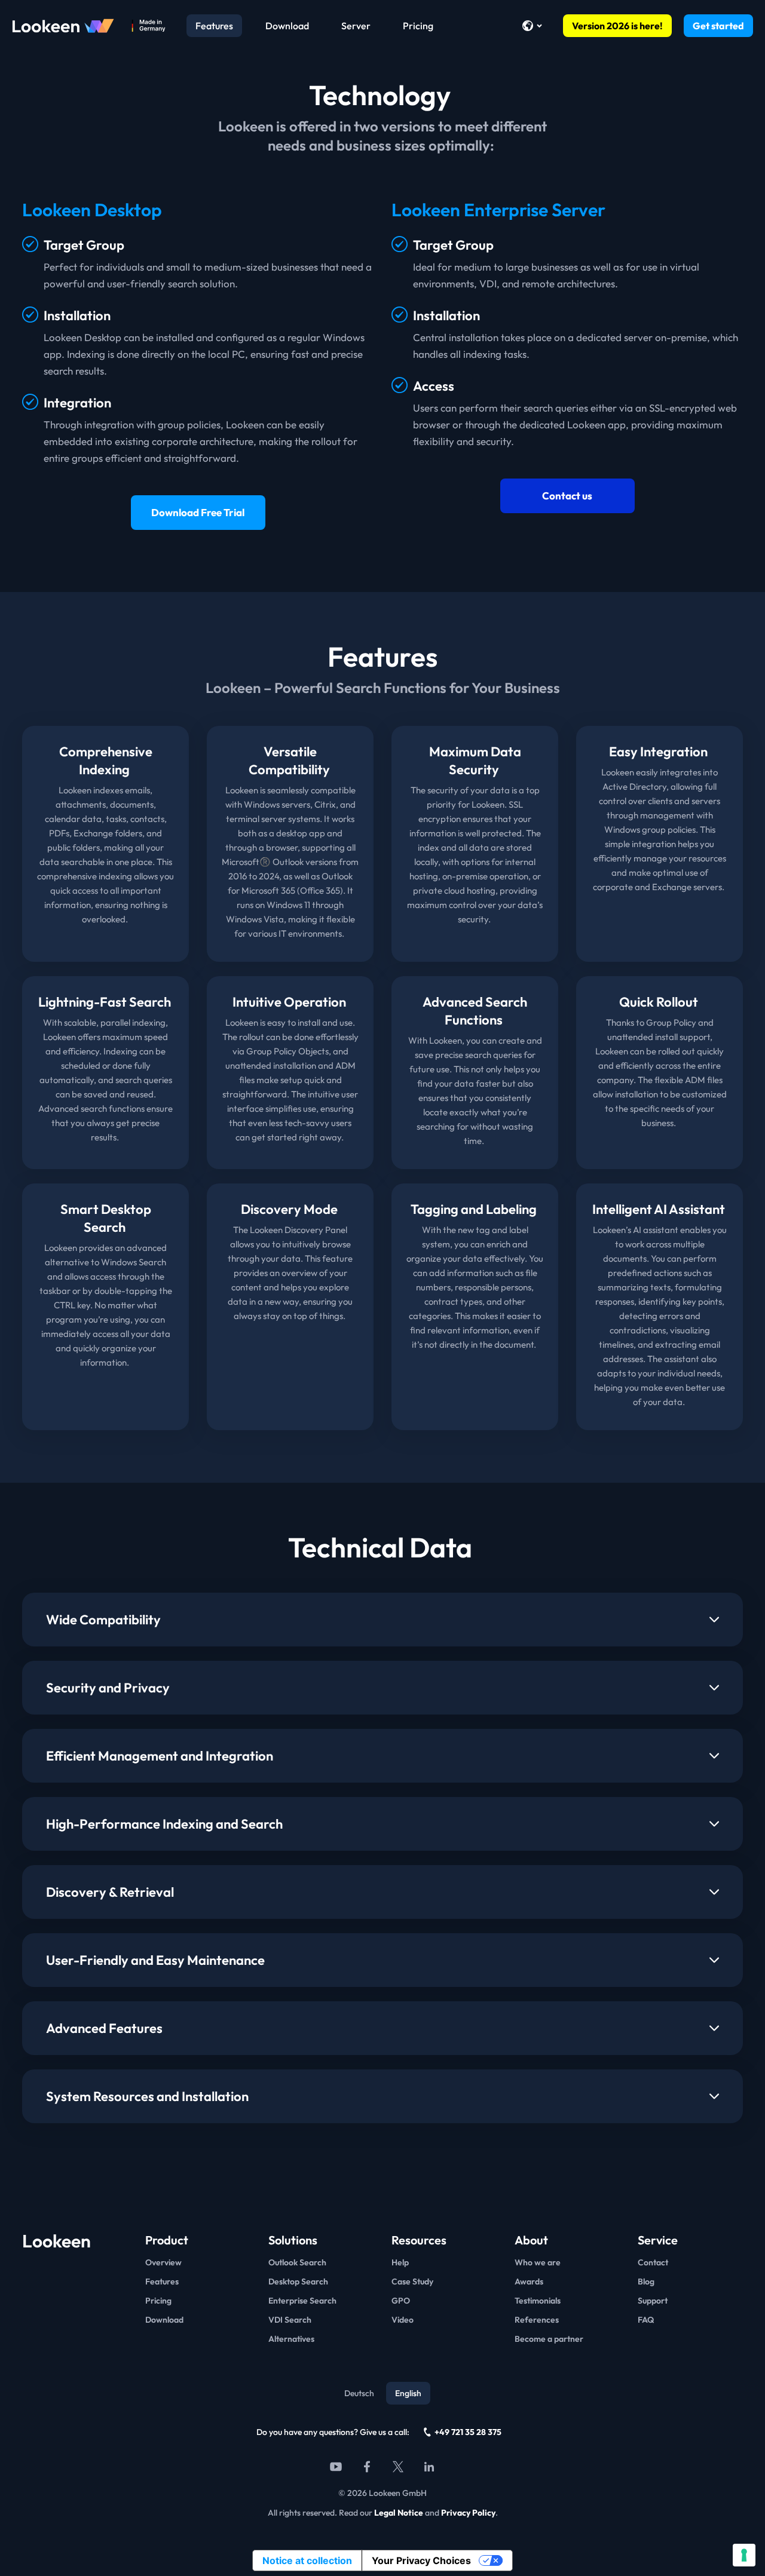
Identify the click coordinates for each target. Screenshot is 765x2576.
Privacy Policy (468, 2513)
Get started (718, 26)
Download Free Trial (198, 512)
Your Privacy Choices (421, 2560)
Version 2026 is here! (617, 26)
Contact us (567, 496)
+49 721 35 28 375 (468, 2432)
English (408, 2393)
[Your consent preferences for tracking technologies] (744, 2555)
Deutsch (359, 2393)
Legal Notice (399, 2513)
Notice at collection (307, 2560)
